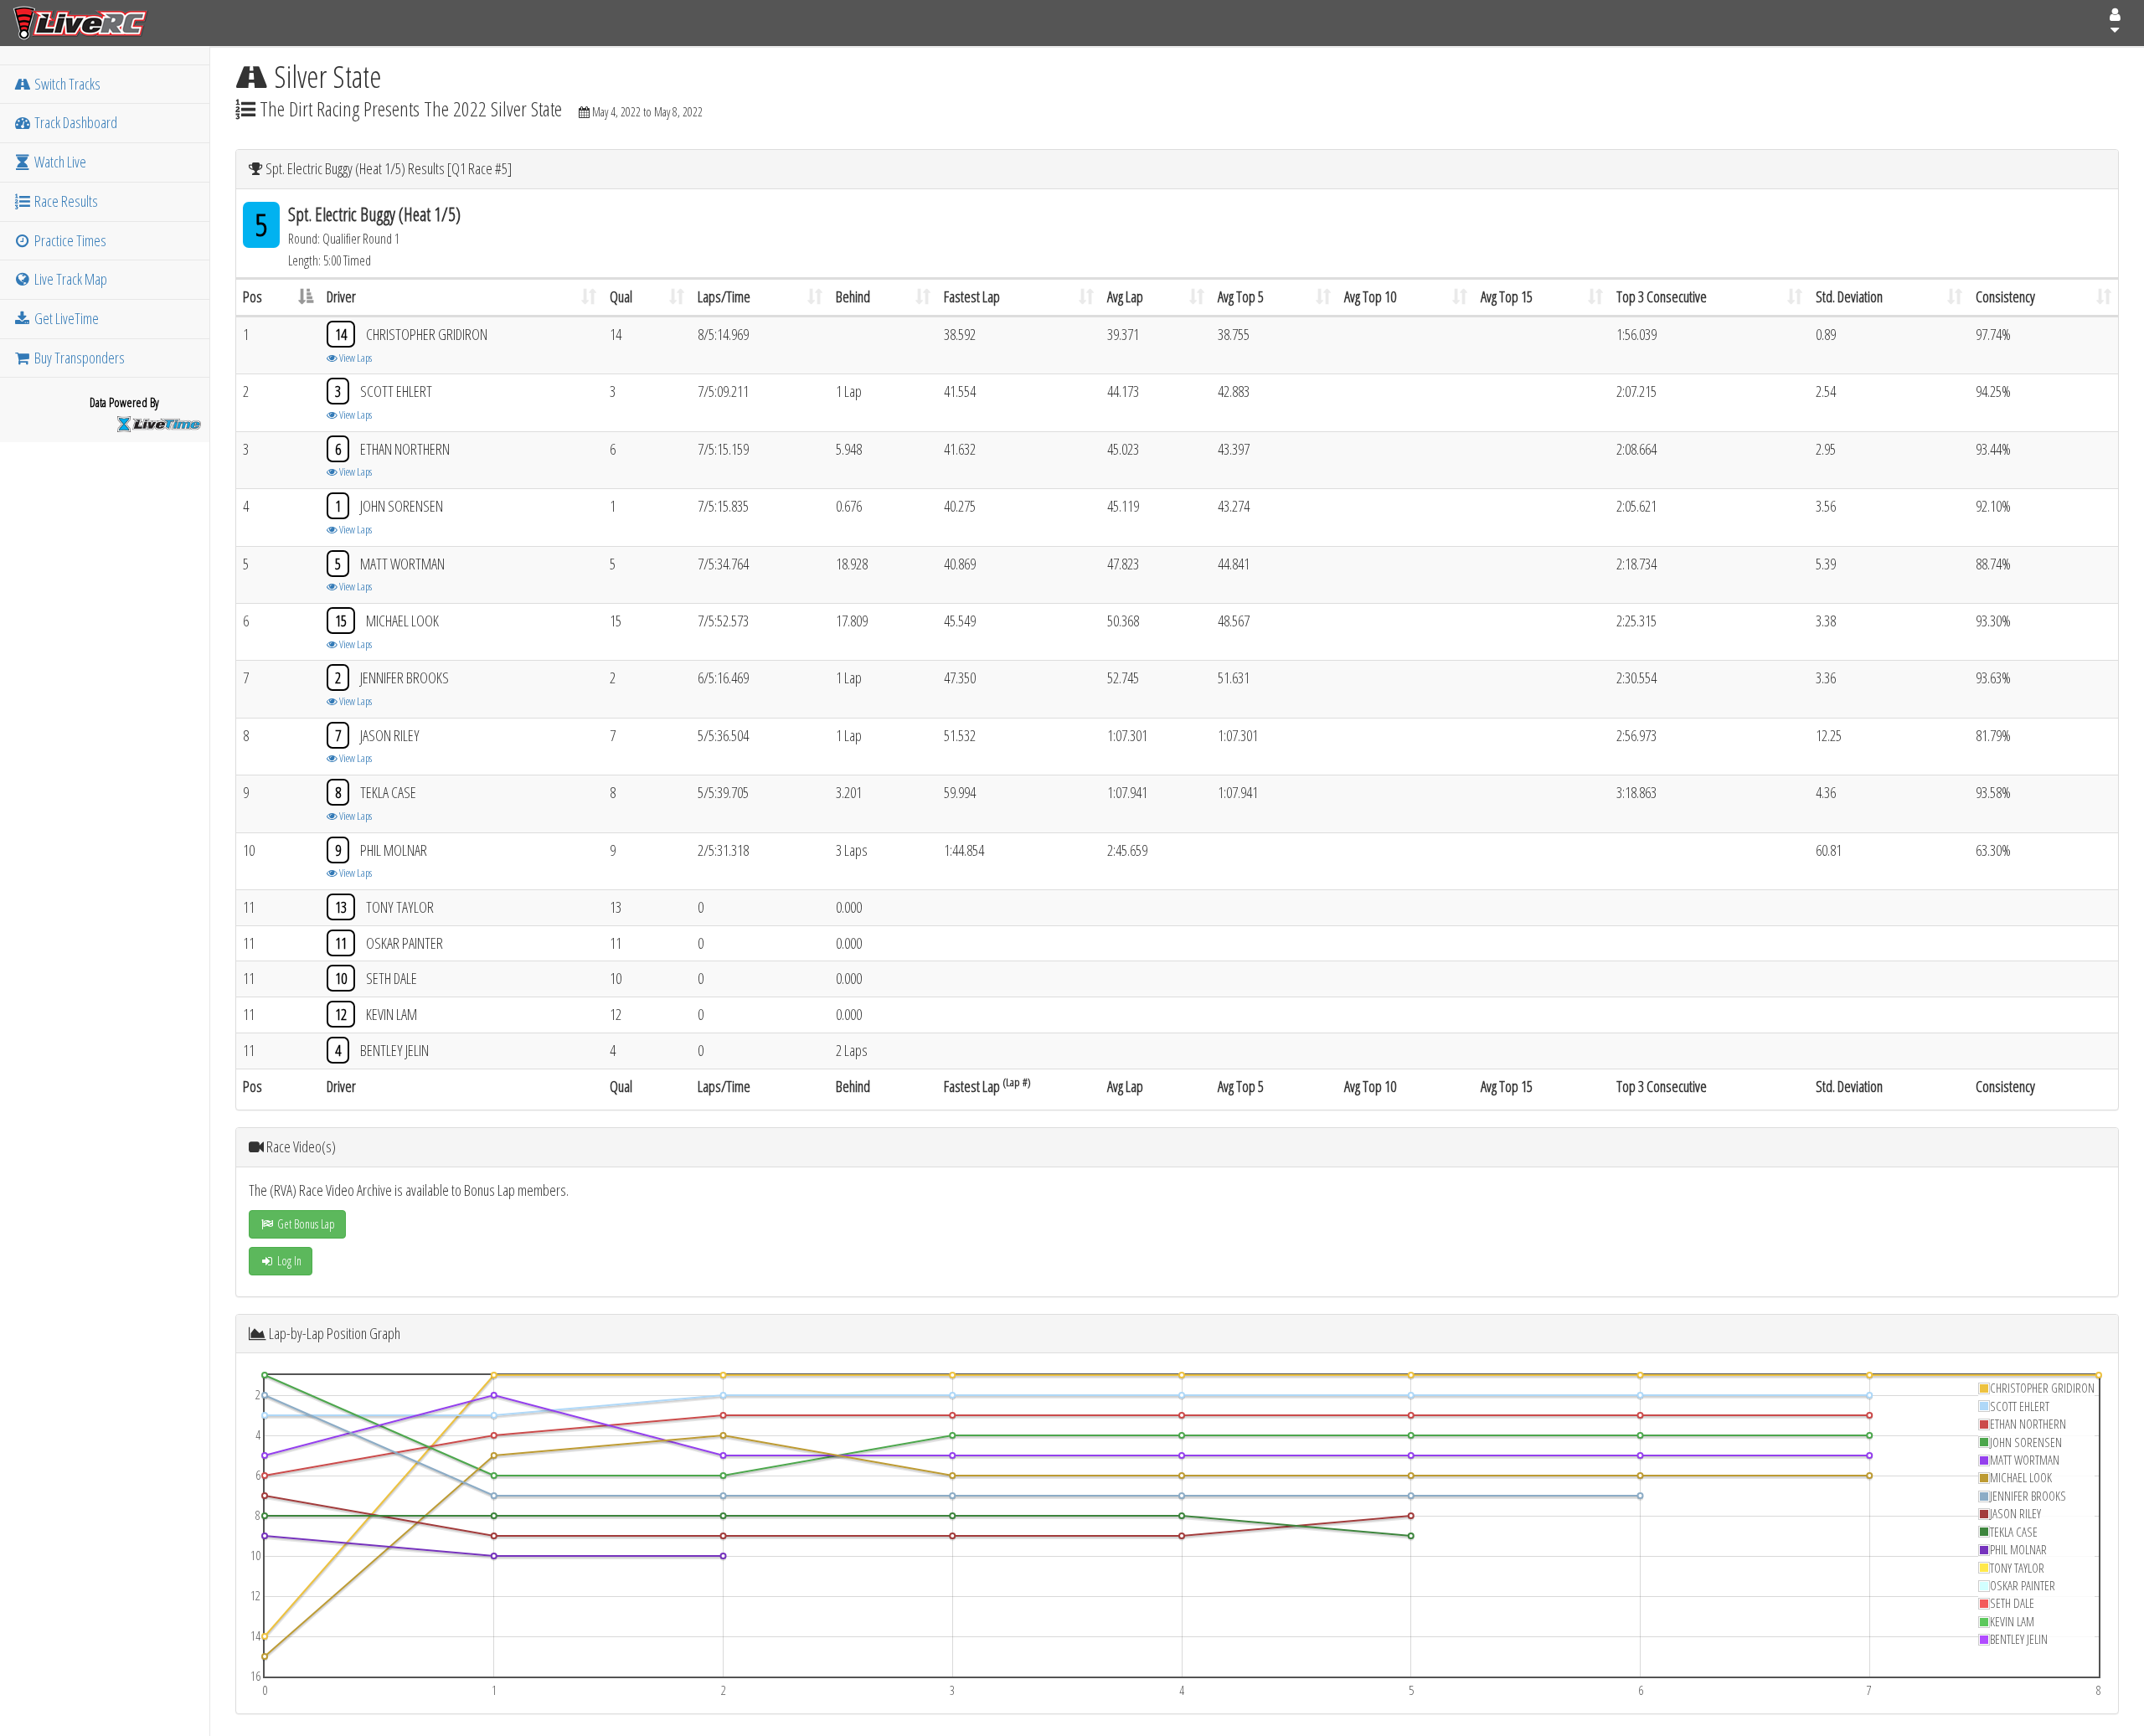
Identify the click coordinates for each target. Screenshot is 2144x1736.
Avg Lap (1125, 296)
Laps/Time (724, 296)
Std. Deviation (1849, 296)
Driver (341, 296)
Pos (253, 296)
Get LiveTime (65, 318)
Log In (288, 1261)
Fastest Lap (972, 296)
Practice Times (69, 240)
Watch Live (59, 162)
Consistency (2005, 296)
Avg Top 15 (1507, 296)
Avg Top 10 (1370, 296)
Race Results (65, 201)
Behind (853, 296)
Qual (621, 296)
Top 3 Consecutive (1662, 296)
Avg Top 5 (1241, 296)
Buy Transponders (78, 358)
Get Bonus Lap (305, 1224)
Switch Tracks (66, 84)
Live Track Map (70, 279)
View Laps (355, 358)
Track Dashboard (75, 122)
